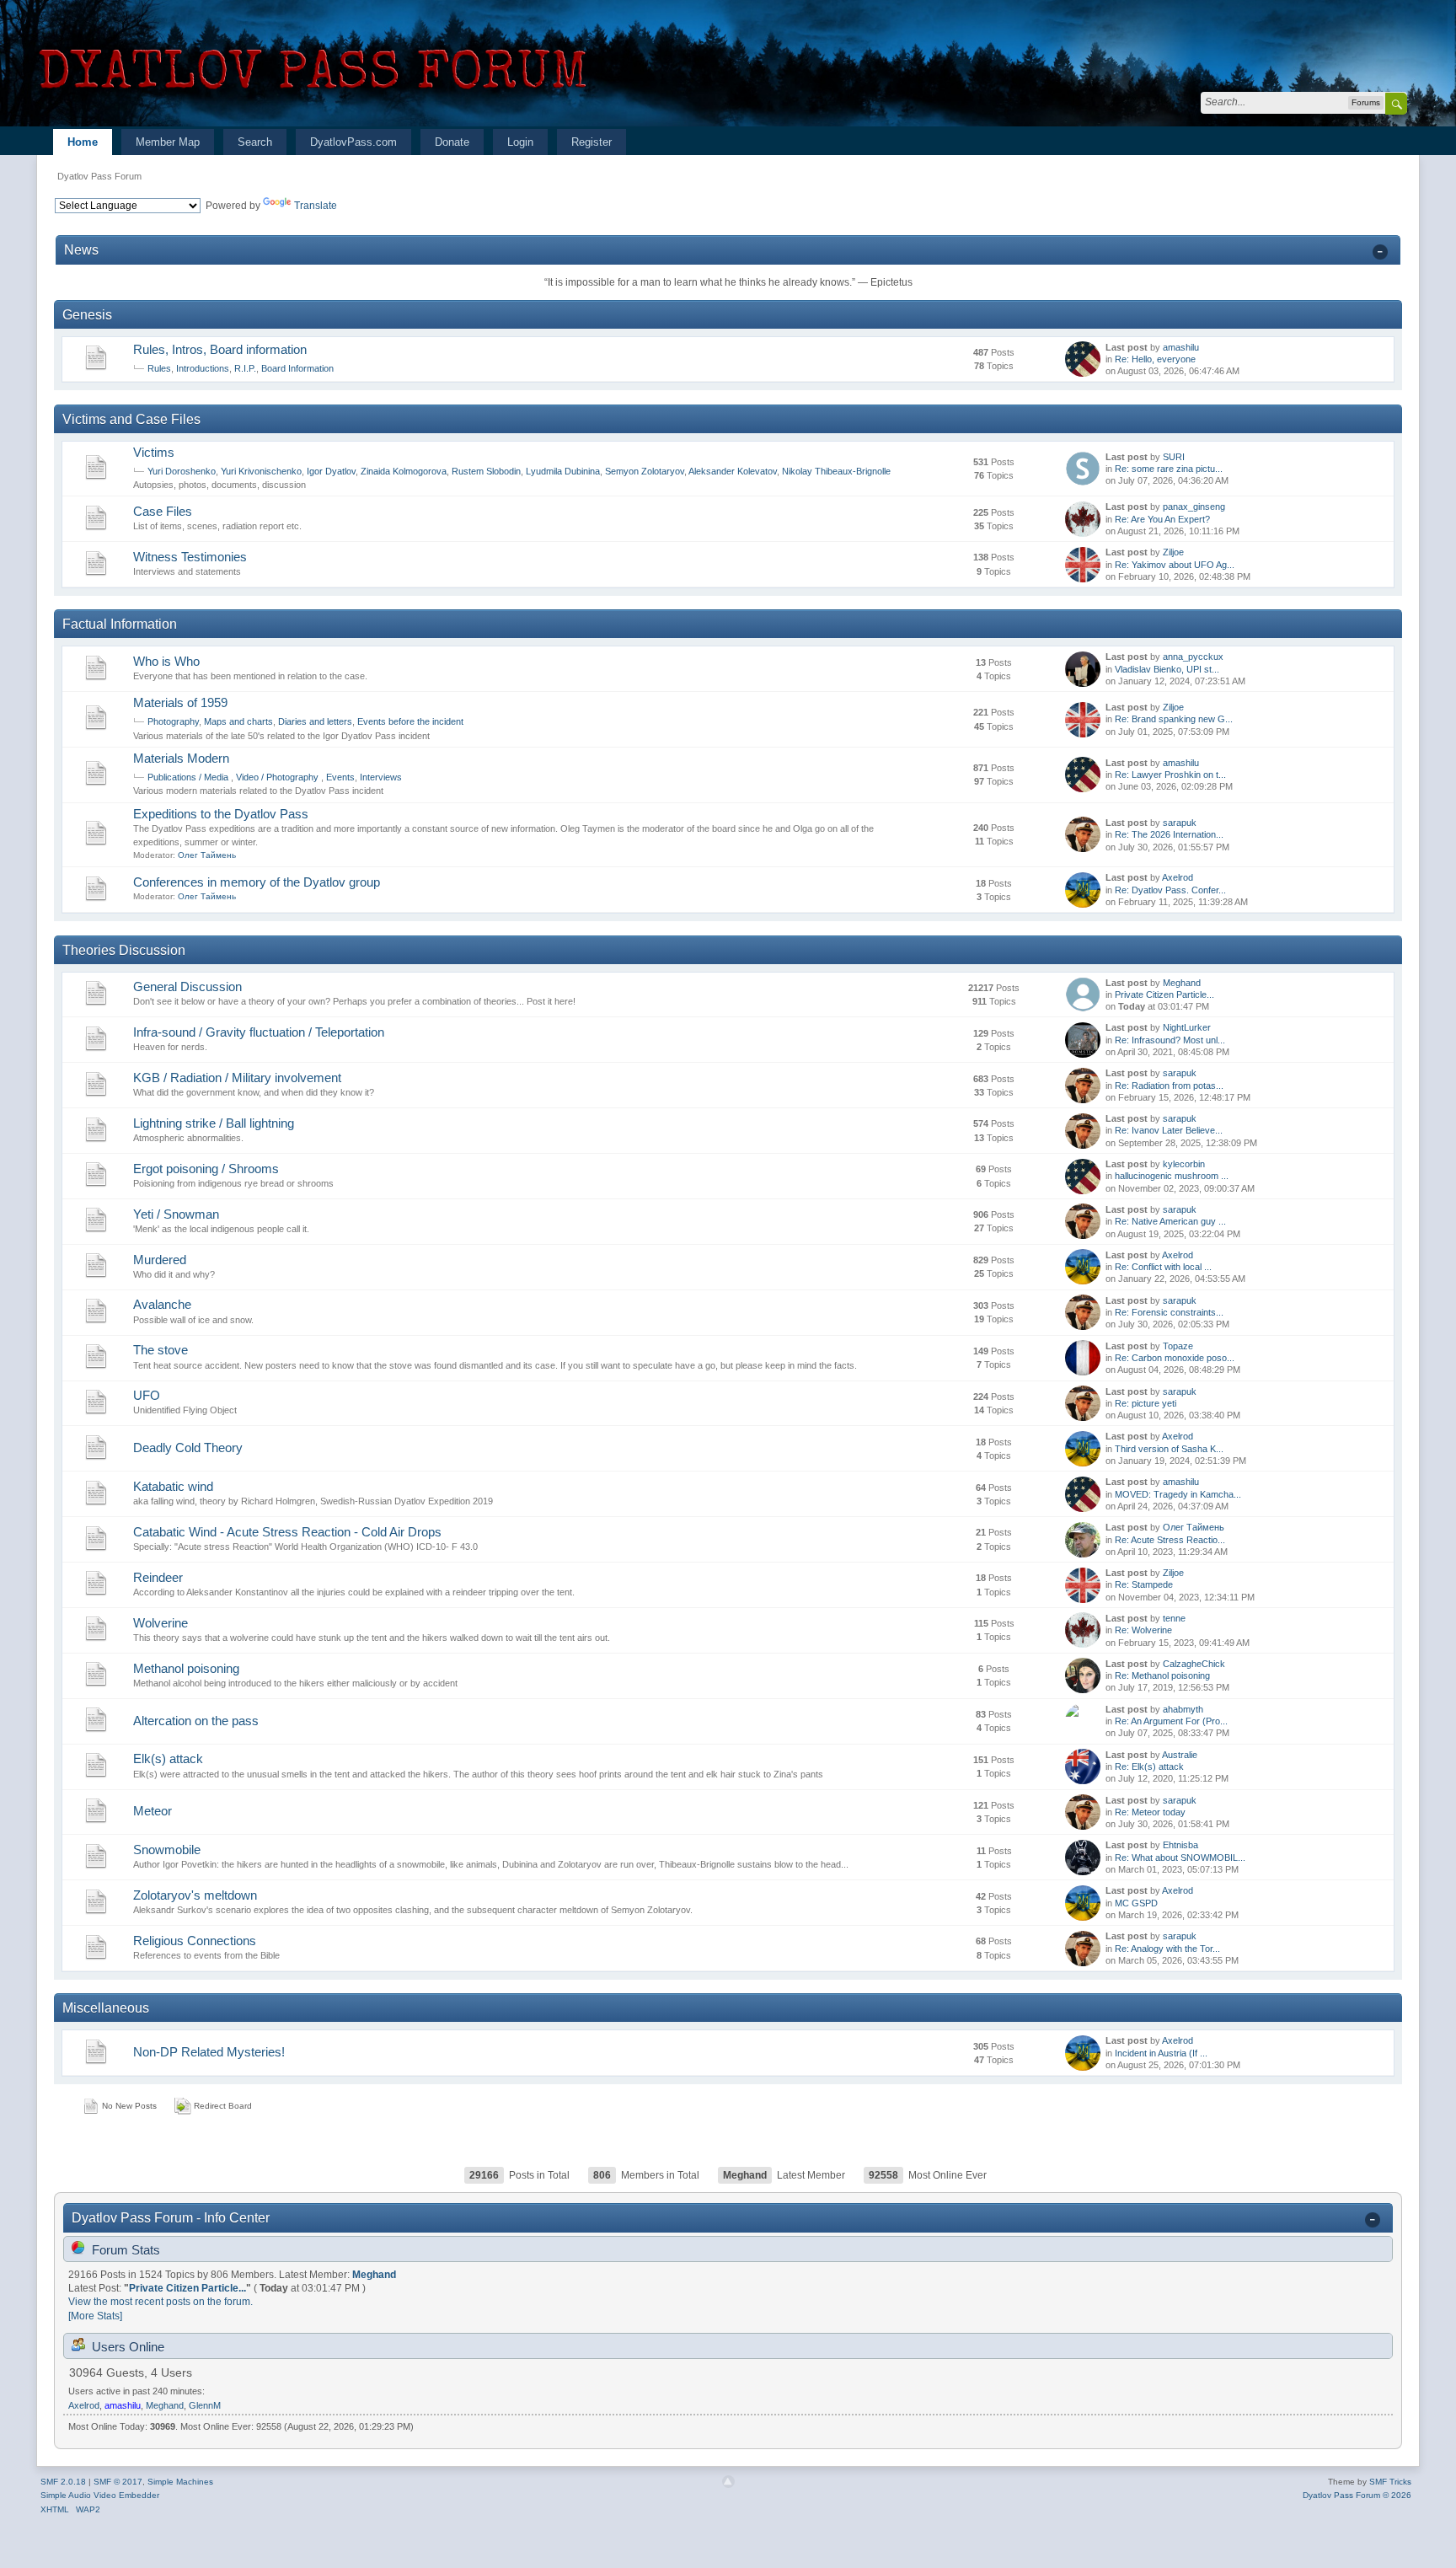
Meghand (1182, 983)
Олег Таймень (207, 855)
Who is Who (166, 661)
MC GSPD (1136, 1903)
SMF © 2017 (118, 2482)
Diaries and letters (315, 721)
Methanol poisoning (186, 1668)
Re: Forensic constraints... (1169, 1312)
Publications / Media (189, 777)
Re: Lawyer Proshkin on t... (1170, 775)
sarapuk (1180, 823)
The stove (161, 1350)
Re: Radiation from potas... (1169, 1086)
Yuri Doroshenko (182, 471)
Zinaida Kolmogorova (404, 471)
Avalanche (162, 1304)
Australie (1180, 1755)
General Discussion (187, 986)
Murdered (160, 1260)
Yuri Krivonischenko (261, 471)
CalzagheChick (1194, 1664)
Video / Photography (278, 777)
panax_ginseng (1194, 507)
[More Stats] (95, 2316)
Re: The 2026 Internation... (1169, 834)
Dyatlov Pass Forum (99, 176)
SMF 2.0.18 (63, 2482)
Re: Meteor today (1150, 1812)
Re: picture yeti (1146, 1403)
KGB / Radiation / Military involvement (237, 1078)
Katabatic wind (173, 1486)
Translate (316, 206)
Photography (173, 721)
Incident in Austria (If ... (1161, 2053)
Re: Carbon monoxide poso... (1175, 1358)
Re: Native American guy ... (1170, 1221)
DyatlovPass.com (353, 142)
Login (520, 142)
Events (340, 777)
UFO (147, 1395)
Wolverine (161, 1623)
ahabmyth (1183, 1709)
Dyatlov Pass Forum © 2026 (1357, 2495)
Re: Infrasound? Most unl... (1170, 1040)
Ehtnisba (1180, 1845)
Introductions (203, 368)
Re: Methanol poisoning (1162, 1675)
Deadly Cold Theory (188, 1448)
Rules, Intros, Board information (220, 349)
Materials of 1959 (180, 702)
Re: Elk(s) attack (1149, 1767)
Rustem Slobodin (486, 471)
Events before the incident (410, 721)
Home (83, 142)
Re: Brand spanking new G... (1174, 719)
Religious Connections (195, 1941)
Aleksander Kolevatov (733, 471)
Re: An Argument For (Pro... (1171, 1721)
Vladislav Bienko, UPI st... (1167, 669)
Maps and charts (238, 721)
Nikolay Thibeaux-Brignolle (836, 471)
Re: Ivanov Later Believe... (1169, 1130)
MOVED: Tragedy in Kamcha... (1178, 1494)
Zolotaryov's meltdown (195, 1895)
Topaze (1178, 1346)
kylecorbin (1184, 1164)
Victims (154, 452)
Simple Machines (180, 2482)
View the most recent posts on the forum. (161, 2302)
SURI (1174, 457)
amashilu (1181, 347)
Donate (452, 142)
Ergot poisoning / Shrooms (206, 1169)
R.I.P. (245, 368)
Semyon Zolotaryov (645, 471)
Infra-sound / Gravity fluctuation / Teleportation (259, 1032)
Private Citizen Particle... (1164, 994)
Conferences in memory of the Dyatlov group (257, 882)
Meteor (153, 1811)
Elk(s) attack (168, 1758)
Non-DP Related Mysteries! (209, 2052)
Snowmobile (167, 1850)
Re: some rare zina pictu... (1169, 469)
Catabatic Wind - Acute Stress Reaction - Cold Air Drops (287, 1532)
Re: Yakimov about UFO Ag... (1175, 565)
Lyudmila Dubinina (563, 471)
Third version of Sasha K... (1169, 1449)
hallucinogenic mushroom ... (1172, 1176)
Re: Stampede (1144, 1584)
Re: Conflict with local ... (1163, 1267)
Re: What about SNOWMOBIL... (1180, 1858)
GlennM (205, 2405)
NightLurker (1187, 1027)
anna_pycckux (1193, 657)
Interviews (381, 777)
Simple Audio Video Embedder (100, 2495)
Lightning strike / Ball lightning (214, 1123)
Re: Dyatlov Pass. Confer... (1170, 890)
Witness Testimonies (190, 557)
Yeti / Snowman (176, 1214)
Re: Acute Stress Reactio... (1170, 1540)
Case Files (163, 511)
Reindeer (158, 1577)
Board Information (297, 368)
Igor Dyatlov (331, 471)
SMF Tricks (1390, 2482)
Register (591, 142)
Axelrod (1178, 877)
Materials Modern (181, 758)
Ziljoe (1173, 552)
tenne (1174, 1618)
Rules (159, 368)
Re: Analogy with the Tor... (1167, 1949)
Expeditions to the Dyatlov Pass (221, 814)
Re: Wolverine (1143, 1630)
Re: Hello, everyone (1155, 359)
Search (255, 142)
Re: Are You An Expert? (1162, 519)
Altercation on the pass (196, 1721)
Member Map (168, 142)
